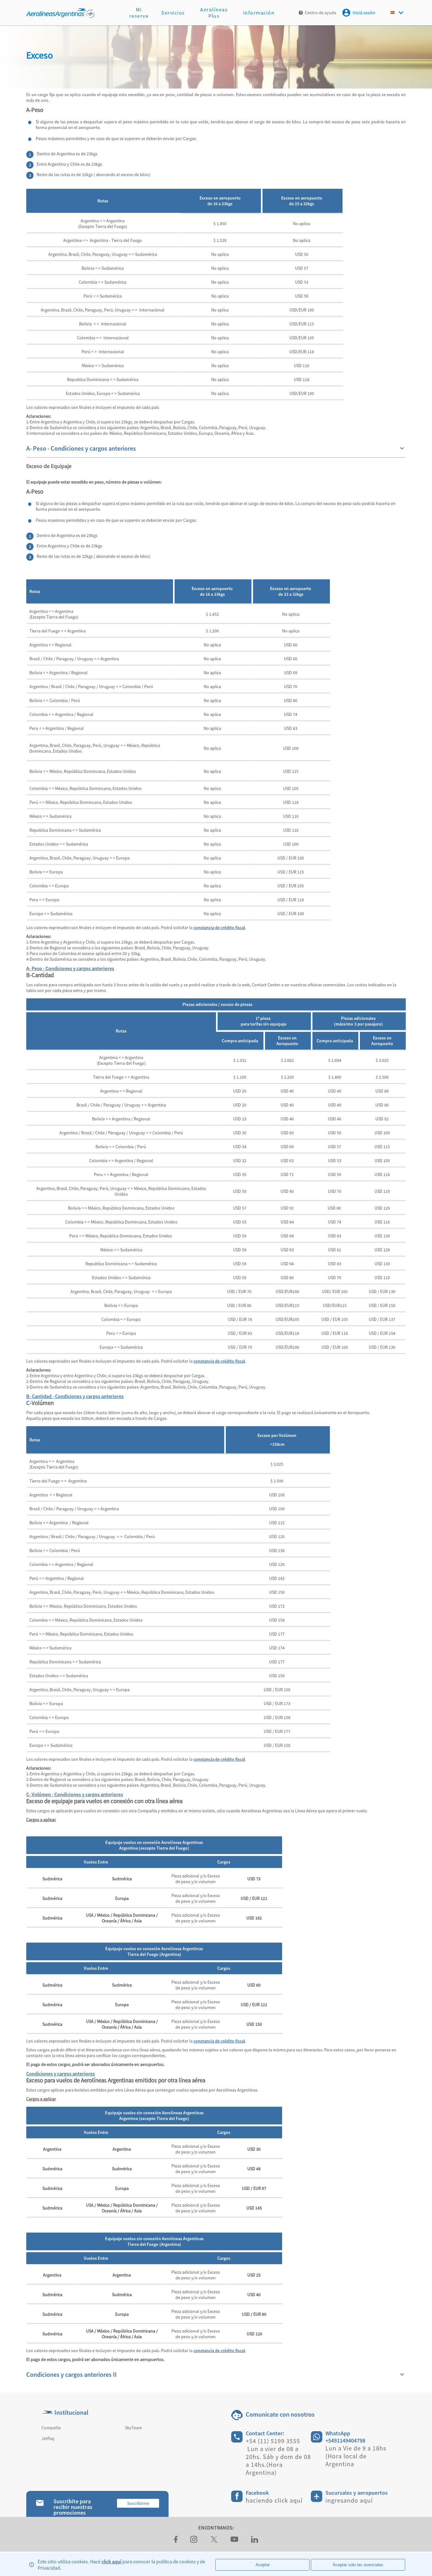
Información (259, 13)
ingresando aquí (349, 2500)
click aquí (111, 2561)
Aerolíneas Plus (214, 13)
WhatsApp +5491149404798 (345, 2437)
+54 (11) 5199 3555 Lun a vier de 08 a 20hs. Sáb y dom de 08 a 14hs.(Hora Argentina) (278, 2457)
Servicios (173, 13)
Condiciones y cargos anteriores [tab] (61, 2074)
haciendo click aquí (274, 2500)
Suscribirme (138, 2503)
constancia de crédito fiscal (219, 927)
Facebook (257, 2493)
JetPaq (48, 2438)
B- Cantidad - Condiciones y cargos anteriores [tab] (75, 1396)
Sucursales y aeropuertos (357, 2493)
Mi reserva (139, 13)
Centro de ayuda (321, 13)
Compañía (51, 2428)
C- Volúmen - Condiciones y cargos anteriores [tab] (75, 1794)
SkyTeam (133, 2428)
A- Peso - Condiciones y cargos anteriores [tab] (70, 968)
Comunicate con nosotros (280, 2414)
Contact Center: (265, 2433)
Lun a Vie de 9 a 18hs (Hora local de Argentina (356, 2456)
